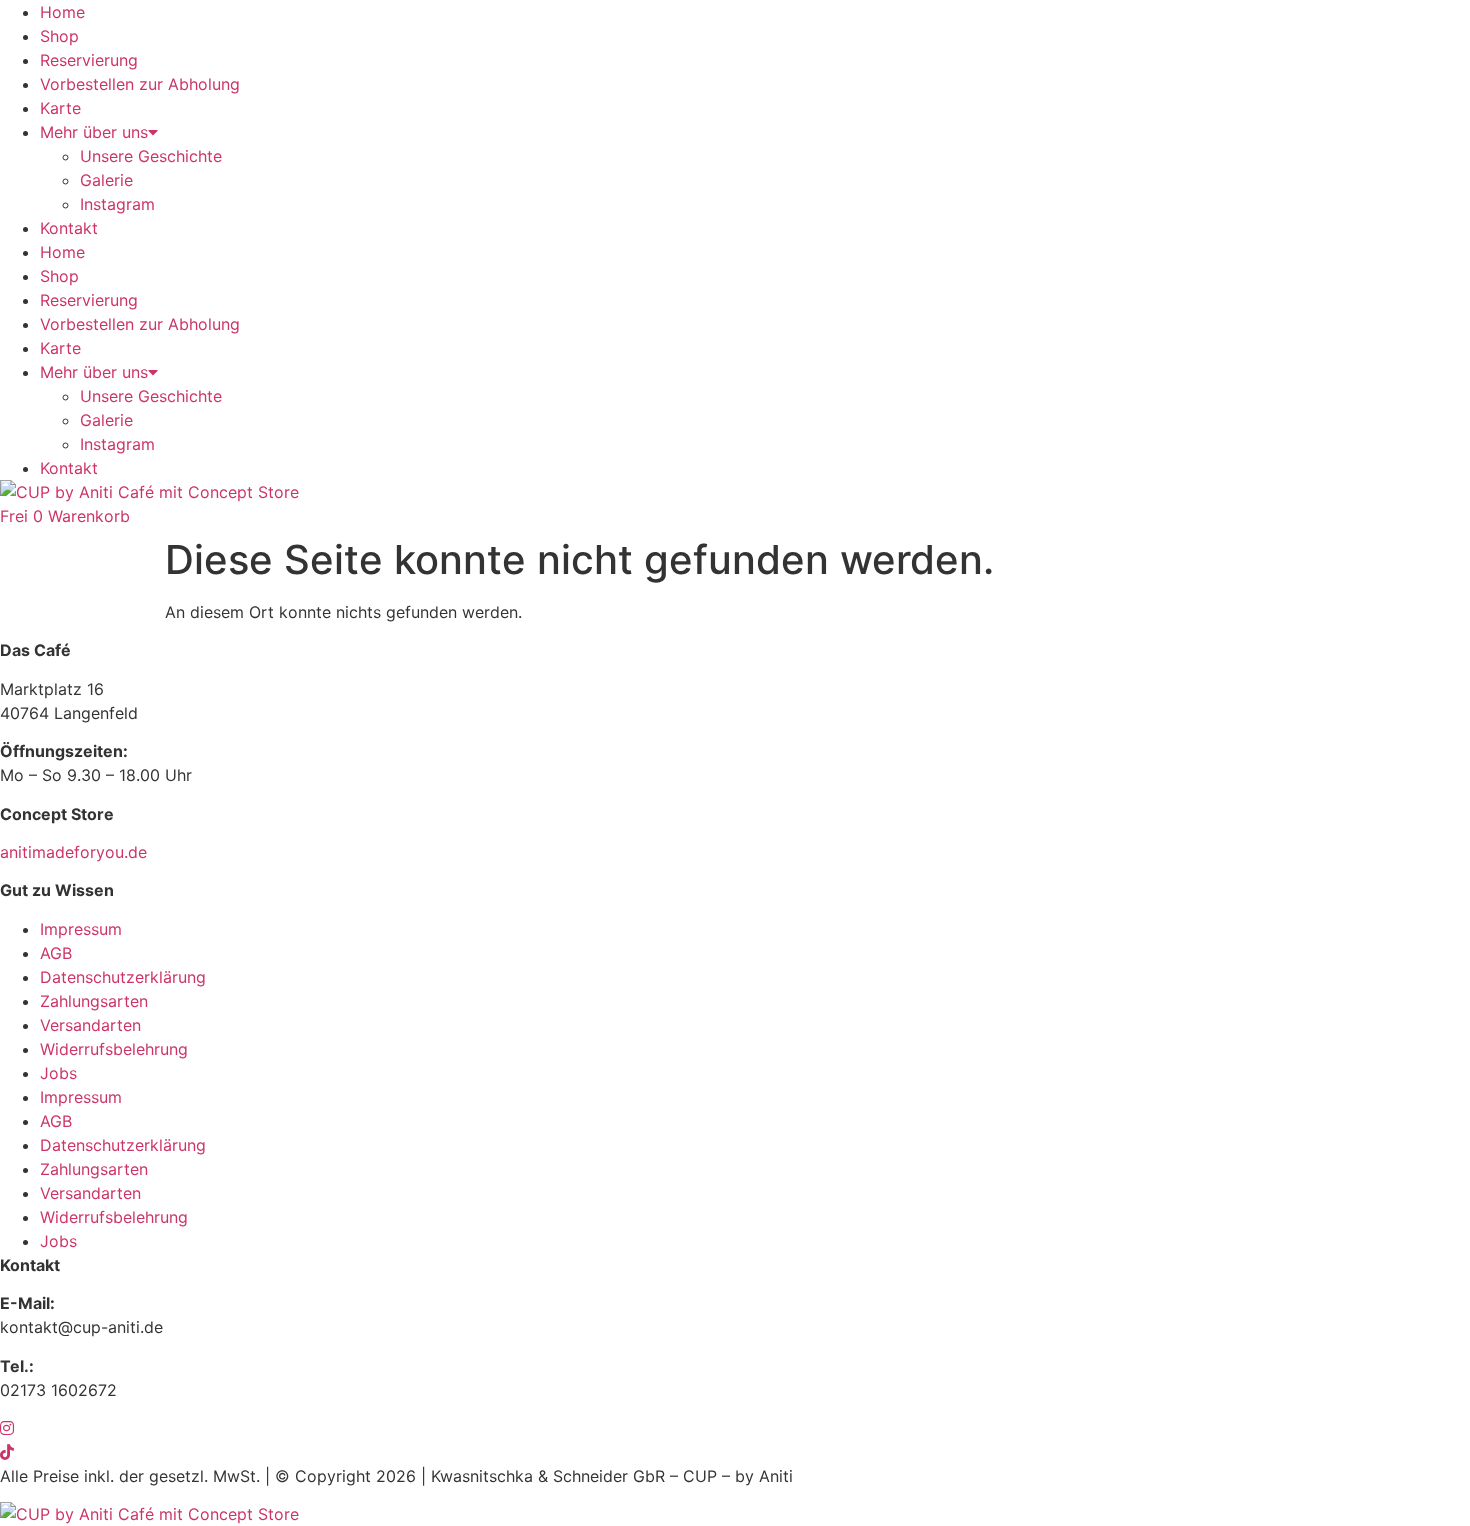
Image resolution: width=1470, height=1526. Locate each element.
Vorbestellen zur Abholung (140, 84)
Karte (60, 108)
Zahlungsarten (94, 1001)
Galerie (106, 180)
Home (62, 12)
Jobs (58, 1073)
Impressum (81, 929)
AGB (56, 953)
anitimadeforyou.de (73, 852)
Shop (59, 36)
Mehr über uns (94, 132)
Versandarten (90, 1025)
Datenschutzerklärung (123, 977)
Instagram (117, 204)
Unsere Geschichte (151, 156)
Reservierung (89, 60)
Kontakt (69, 228)
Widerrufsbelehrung (114, 1049)
